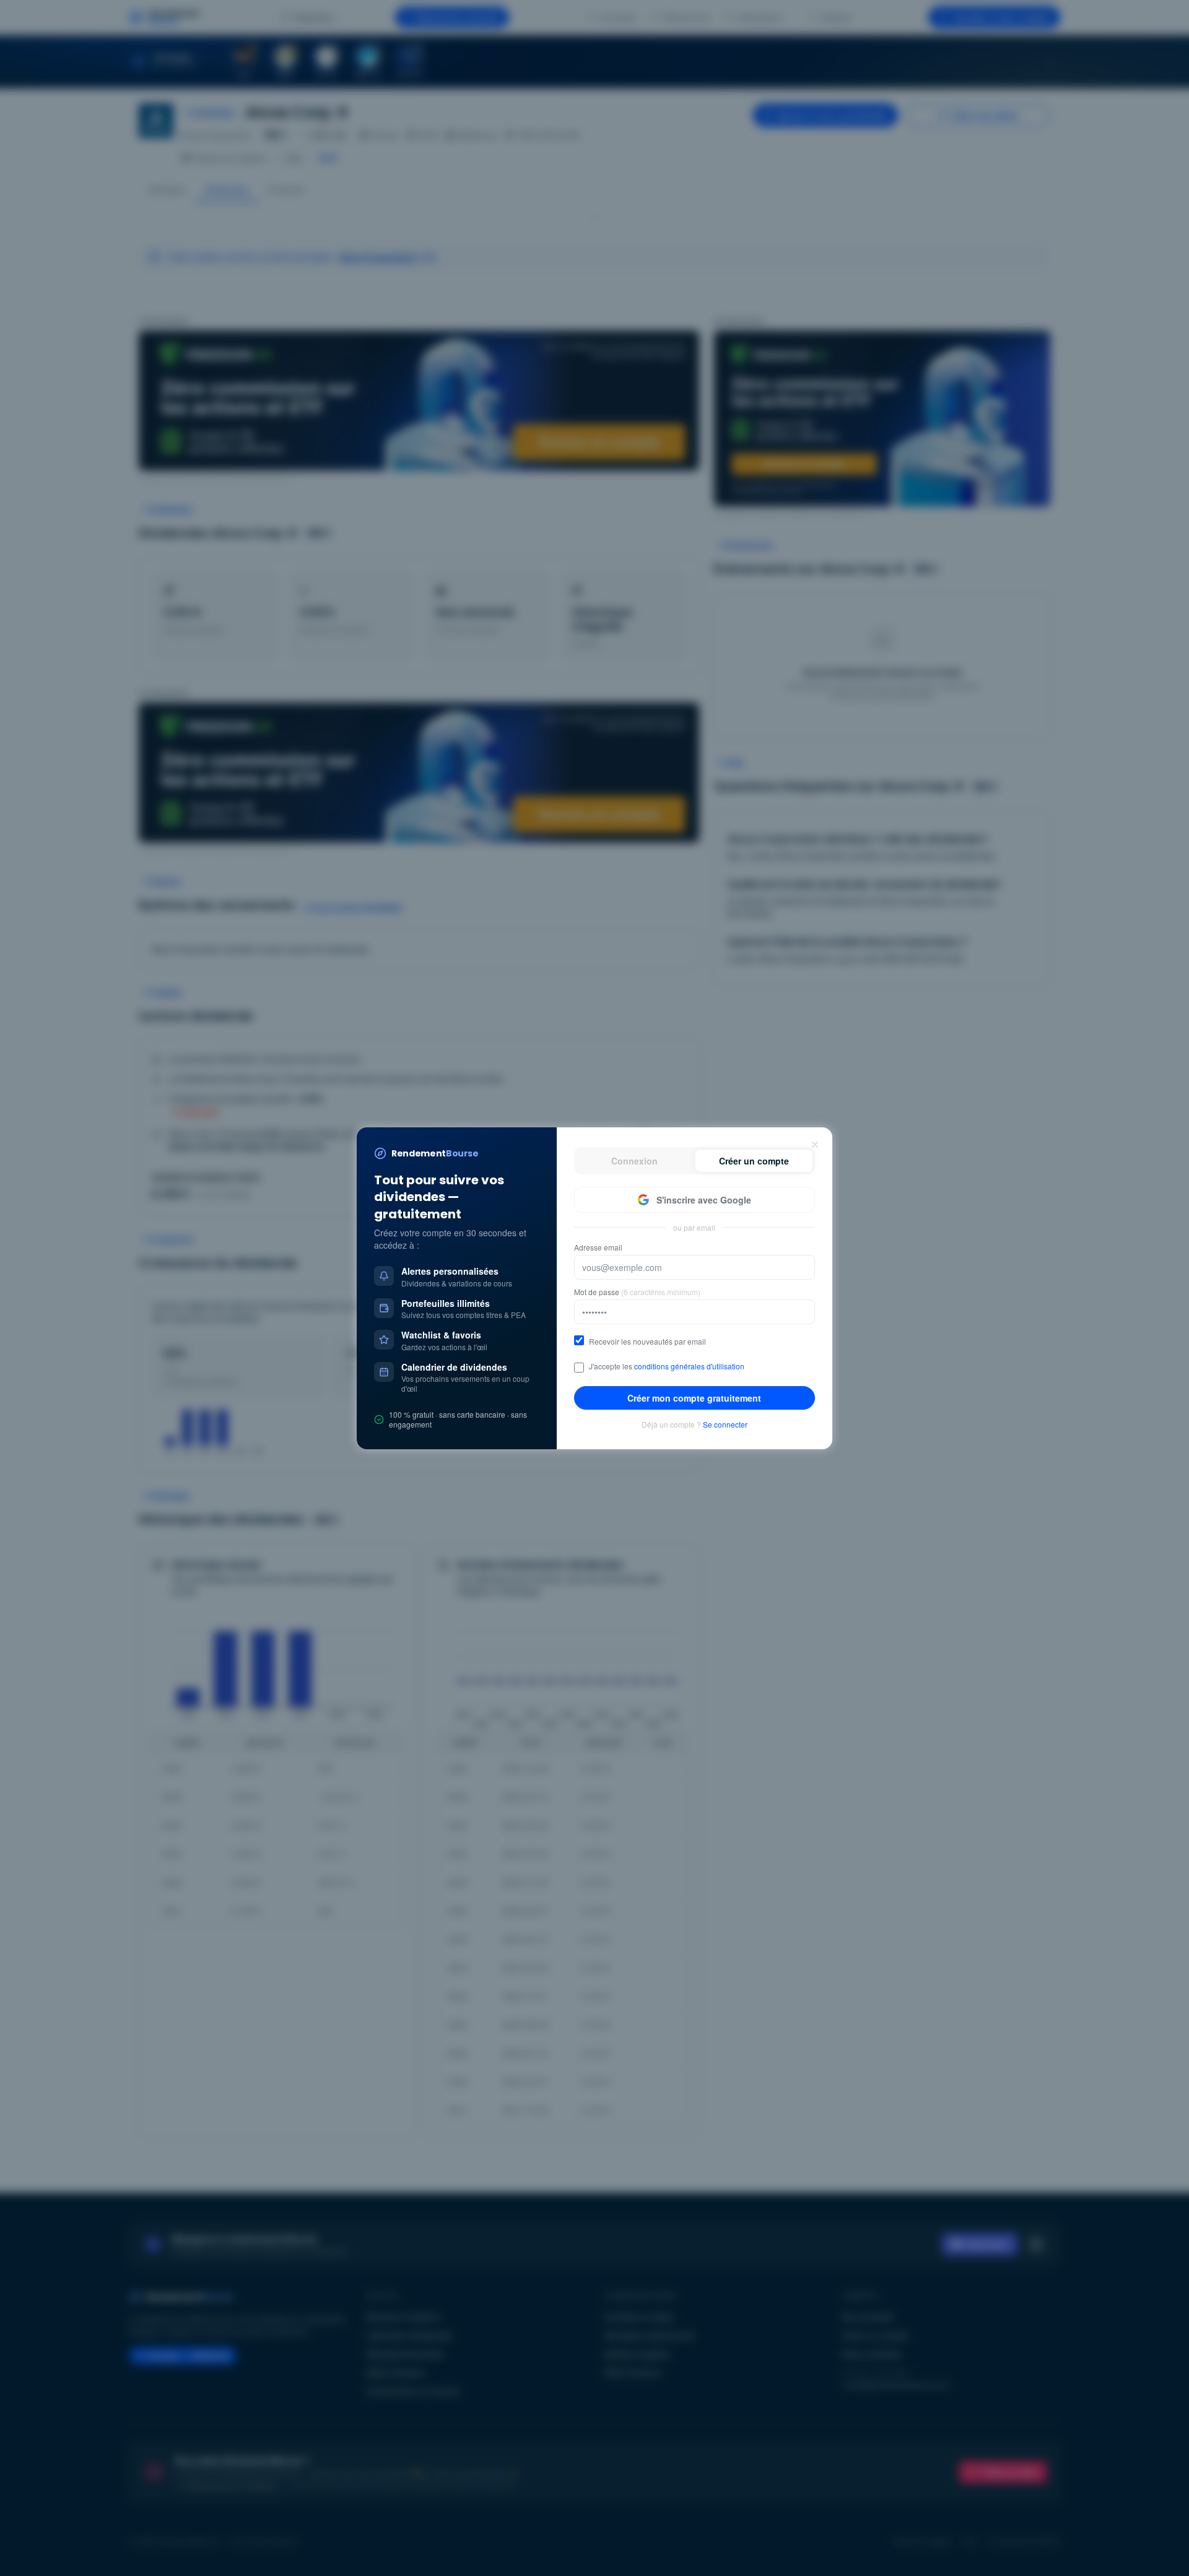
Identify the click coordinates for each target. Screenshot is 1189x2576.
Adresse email (598, 1247)
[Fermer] (815, 1145)
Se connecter (725, 1425)
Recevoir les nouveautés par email (647, 1342)
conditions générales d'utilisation (689, 1366)
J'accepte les (667, 1366)
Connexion (634, 1161)
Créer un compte (754, 1161)
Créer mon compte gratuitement (694, 1398)
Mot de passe (637, 1292)
